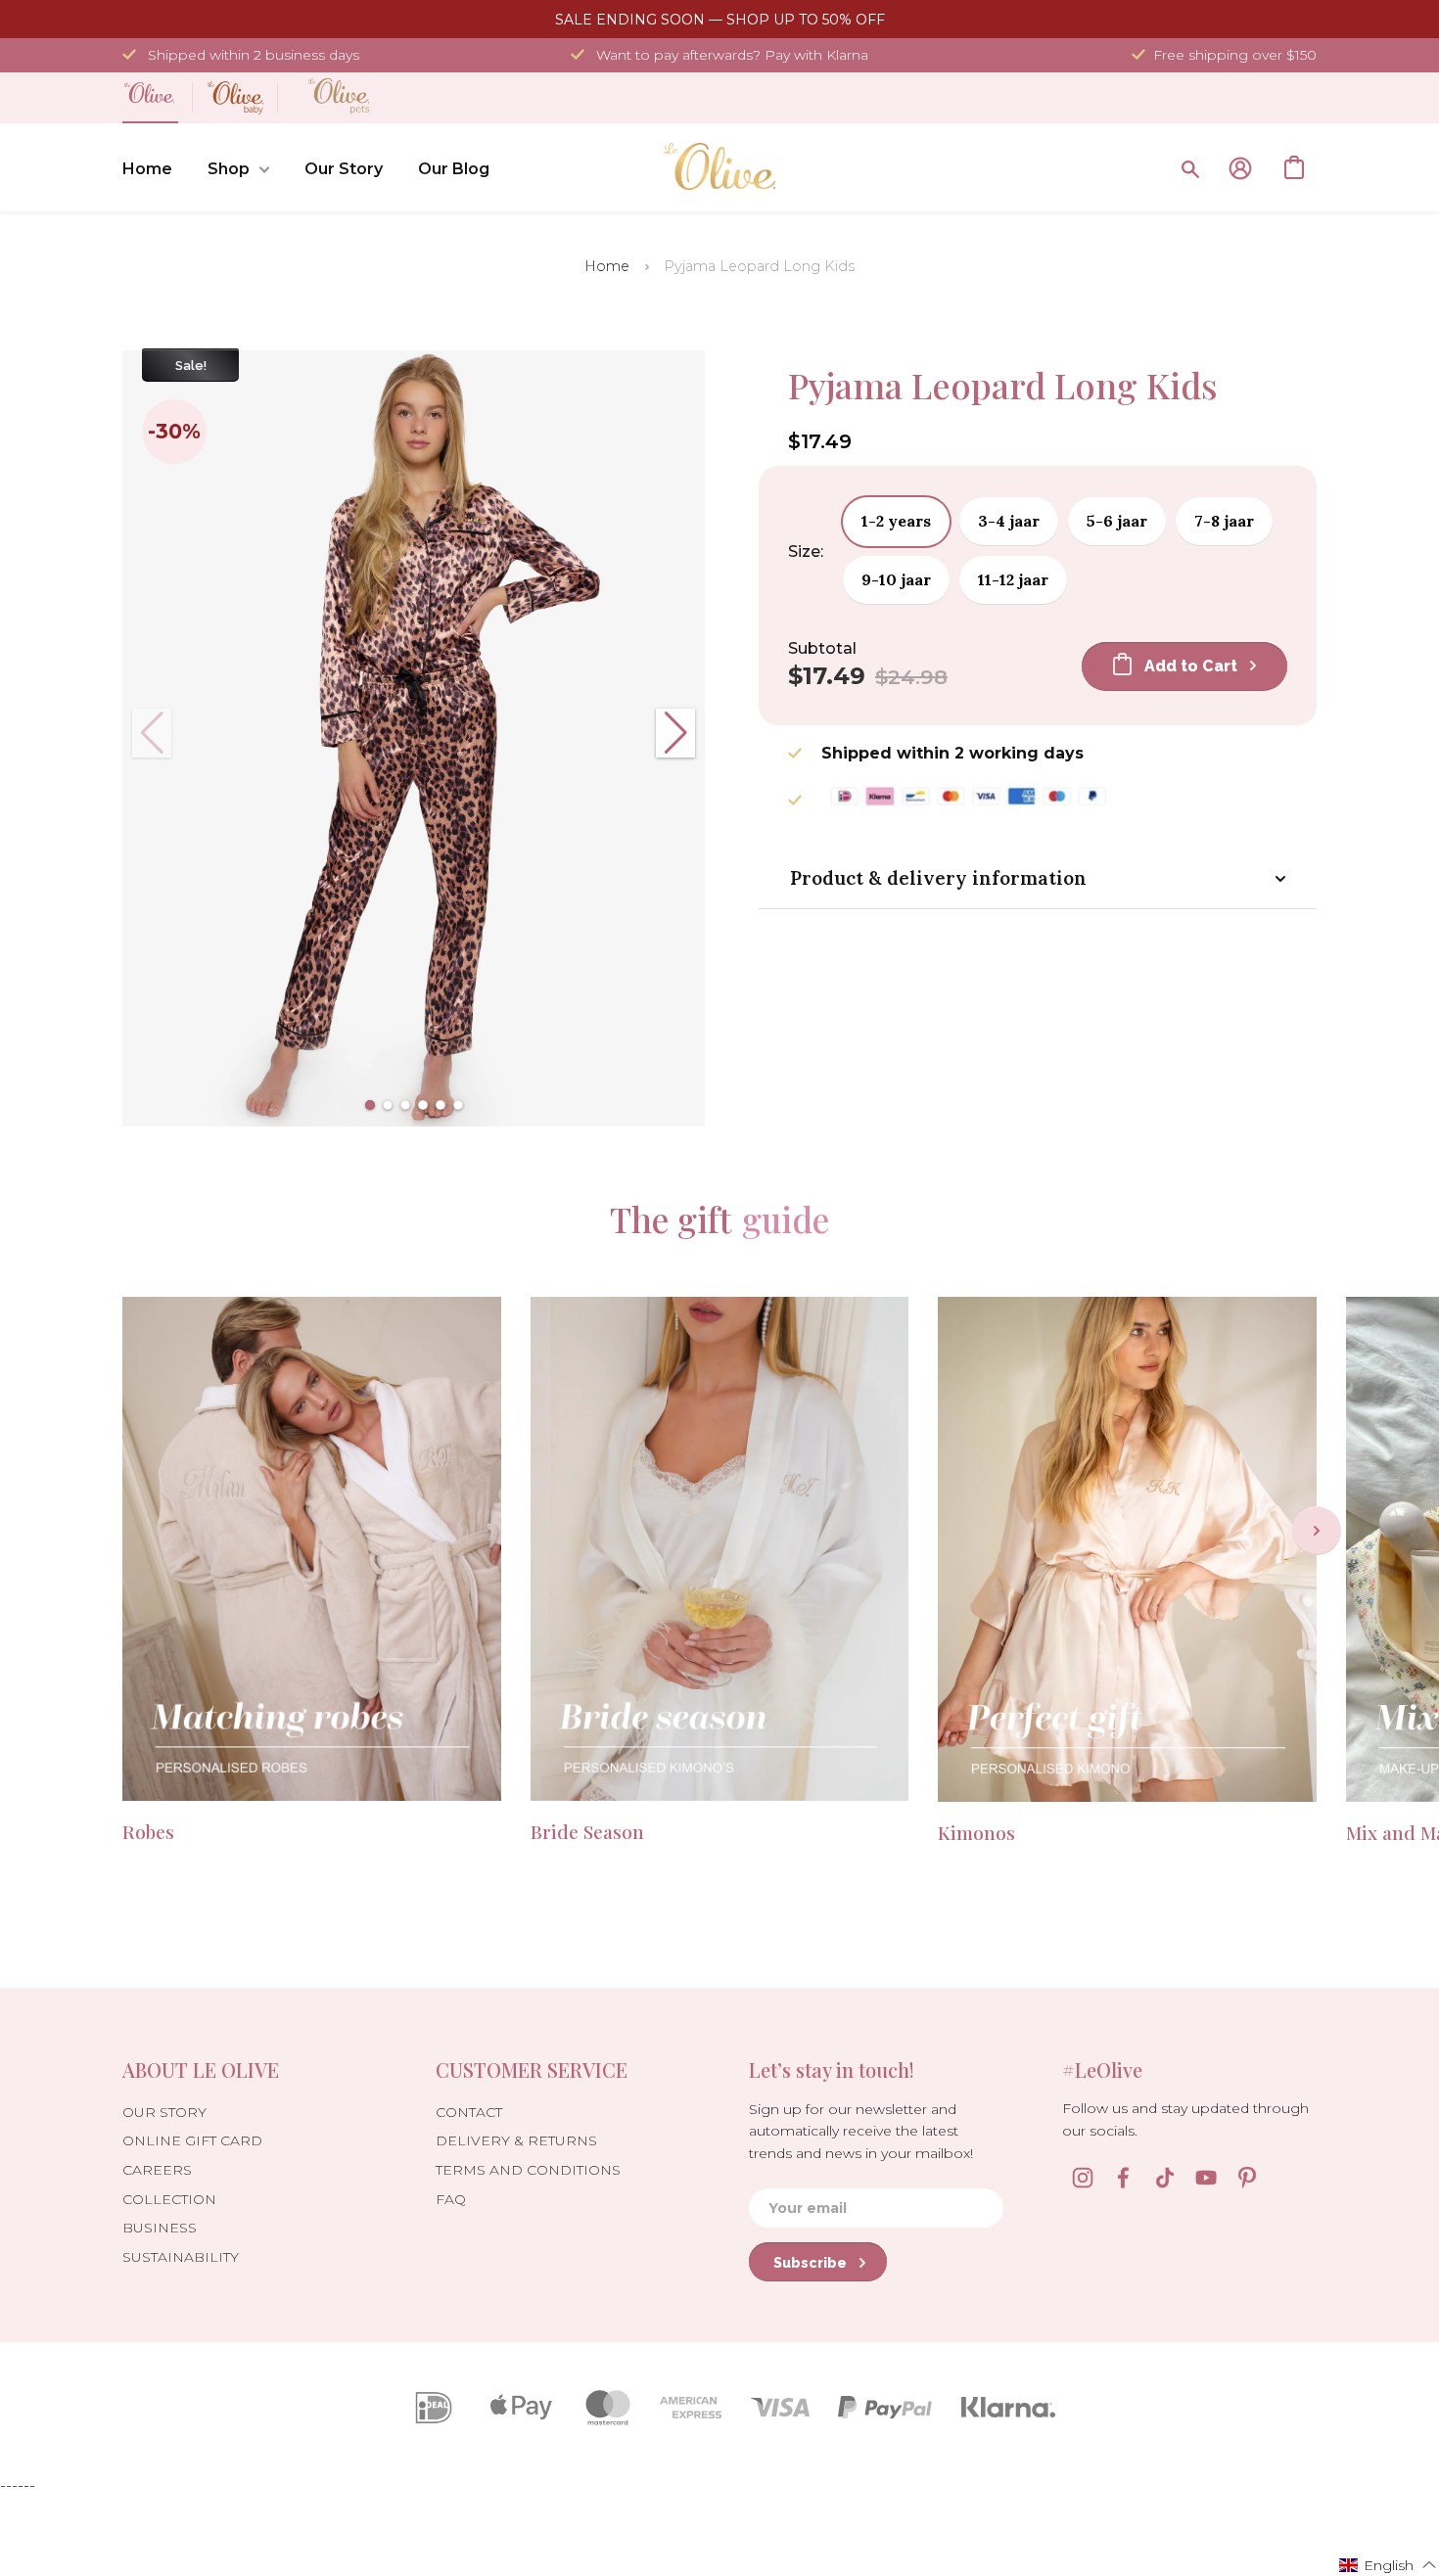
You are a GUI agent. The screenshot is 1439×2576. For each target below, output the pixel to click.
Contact (469, 2112)
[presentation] (1317, 1531)
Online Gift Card (192, 2140)
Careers (157, 2170)
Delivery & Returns (516, 2140)
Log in (1240, 168)
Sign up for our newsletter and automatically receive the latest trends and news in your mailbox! (861, 2131)
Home (147, 169)
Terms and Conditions (528, 2170)
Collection (169, 2199)
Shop (229, 169)
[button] (370, 1105)
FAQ (451, 2199)
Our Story (344, 169)
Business (160, 2228)
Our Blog (454, 169)
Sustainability (181, 2257)
